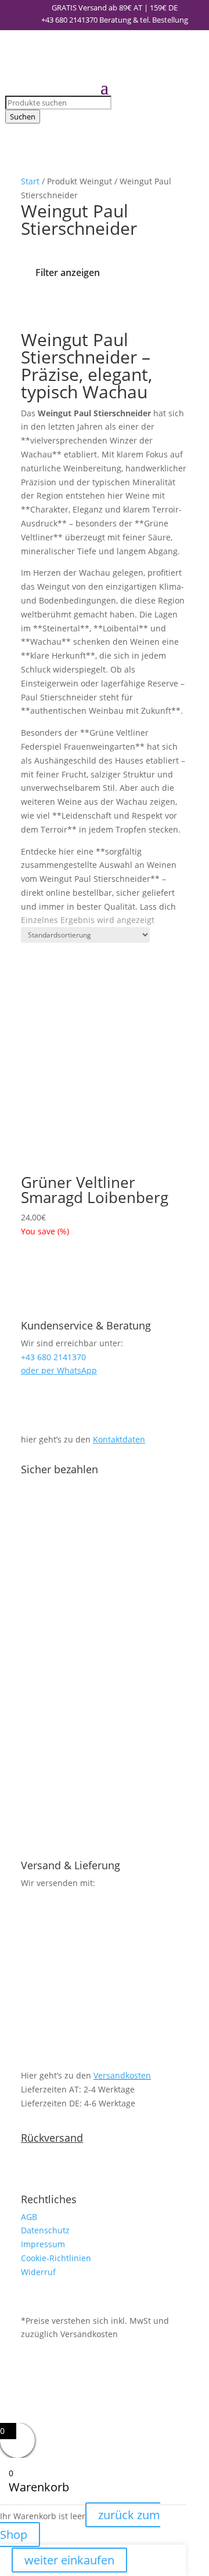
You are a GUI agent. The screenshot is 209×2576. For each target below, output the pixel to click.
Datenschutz (45, 2230)
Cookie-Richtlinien (56, 2258)
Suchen (23, 117)
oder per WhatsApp (59, 1370)
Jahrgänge (91, 308)
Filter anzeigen (68, 272)
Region (49, 308)
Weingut (70, 308)
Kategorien (28, 308)
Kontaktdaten (119, 1439)
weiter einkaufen (69, 2560)
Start (30, 181)
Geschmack (133, 308)
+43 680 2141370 (69, 20)
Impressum (43, 2244)
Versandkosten (122, 2075)
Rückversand (52, 2138)
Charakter (112, 308)
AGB (29, 2217)
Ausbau (154, 308)
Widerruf (38, 2272)
